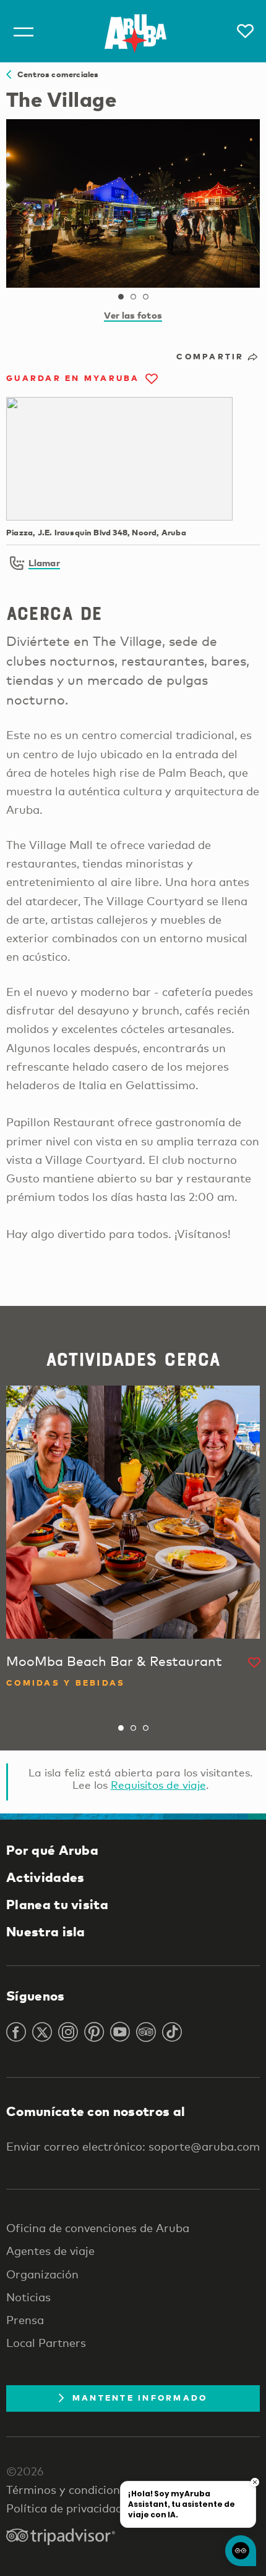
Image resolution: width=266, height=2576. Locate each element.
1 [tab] (121, 297)
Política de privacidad (64, 2508)
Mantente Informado (140, 2398)
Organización (42, 2274)
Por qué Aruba (52, 1850)
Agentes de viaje (50, 2251)
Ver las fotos (133, 315)
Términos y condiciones (69, 2490)
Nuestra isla (46, 1931)
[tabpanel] (133, 203)
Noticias (28, 2297)
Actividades (45, 1877)
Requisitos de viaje (158, 1785)
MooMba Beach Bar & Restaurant (114, 1661)
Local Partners (46, 2343)
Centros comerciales (55, 74)
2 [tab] (133, 297)
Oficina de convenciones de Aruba (98, 2228)
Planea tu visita (57, 1904)
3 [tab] (145, 297)
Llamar (44, 562)
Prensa (25, 2320)
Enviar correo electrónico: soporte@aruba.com (133, 2146)
